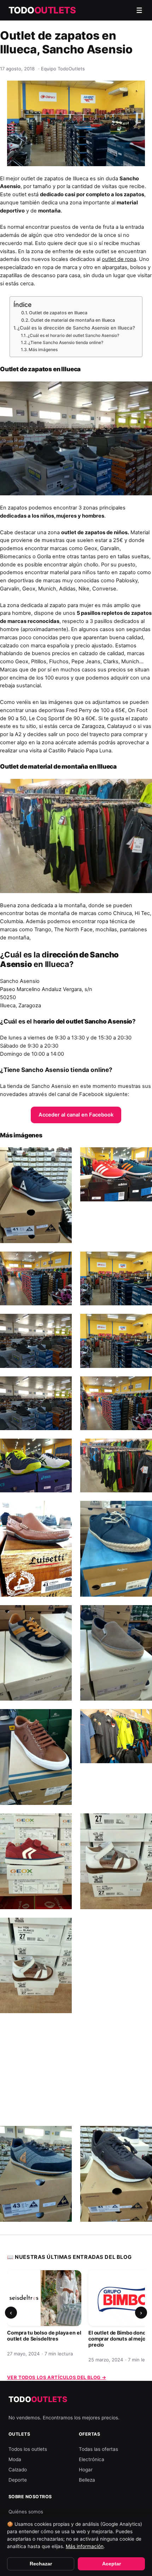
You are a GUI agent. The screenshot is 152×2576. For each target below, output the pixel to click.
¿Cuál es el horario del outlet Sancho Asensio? (73, 335)
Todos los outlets (28, 2449)
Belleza (87, 2480)
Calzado (18, 2470)
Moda (15, 2459)
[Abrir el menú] (139, 10)
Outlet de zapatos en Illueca (58, 313)
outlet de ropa (119, 259)
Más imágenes (43, 349)
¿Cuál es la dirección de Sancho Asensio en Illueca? (76, 328)
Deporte (18, 2480)
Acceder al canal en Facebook (76, 1115)
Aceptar (112, 2564)
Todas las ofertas (98, 2449)
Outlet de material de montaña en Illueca (73, 320)
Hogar (86, 2470)
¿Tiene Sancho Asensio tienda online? (66, 342)
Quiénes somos (26, 2512)
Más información (85, 2546)
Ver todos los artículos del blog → (57, 2377)
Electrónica (92, 2459)
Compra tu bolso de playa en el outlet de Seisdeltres (44, 2336)
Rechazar (41, 2564)
